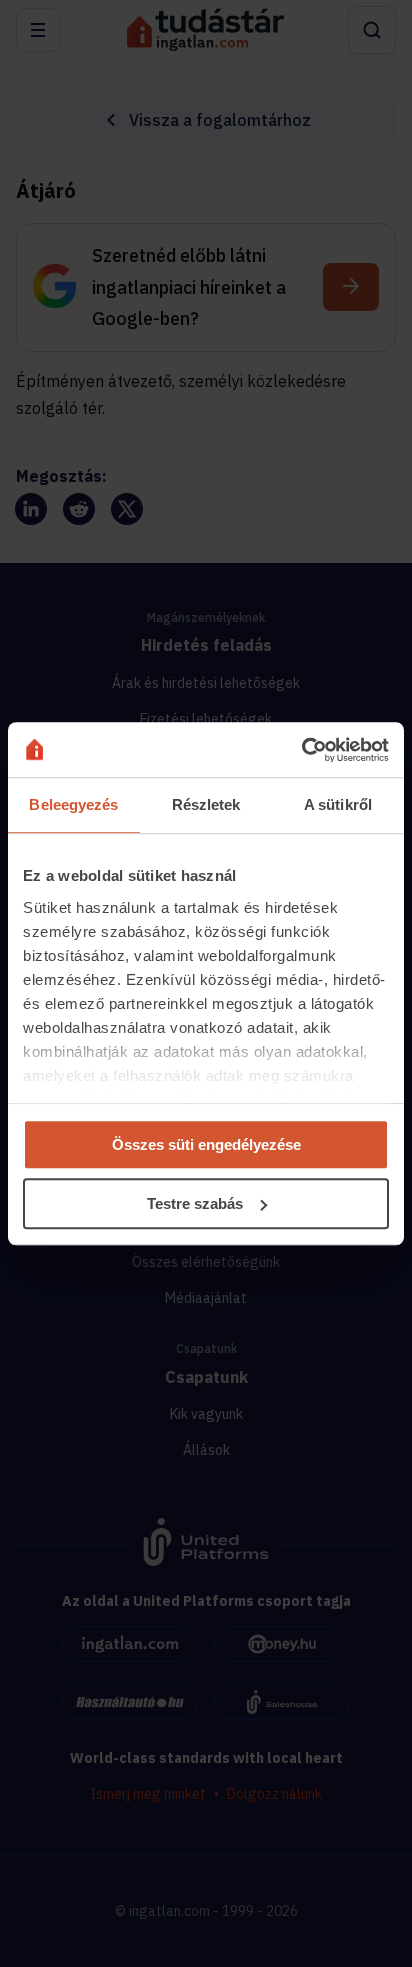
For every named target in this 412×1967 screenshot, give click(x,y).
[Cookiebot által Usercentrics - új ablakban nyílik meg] (301, 750)
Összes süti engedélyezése (206, 1144)
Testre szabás (195, 1203)
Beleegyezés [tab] (73, 804)
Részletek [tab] (206, 804)
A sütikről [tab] (338, 804)
